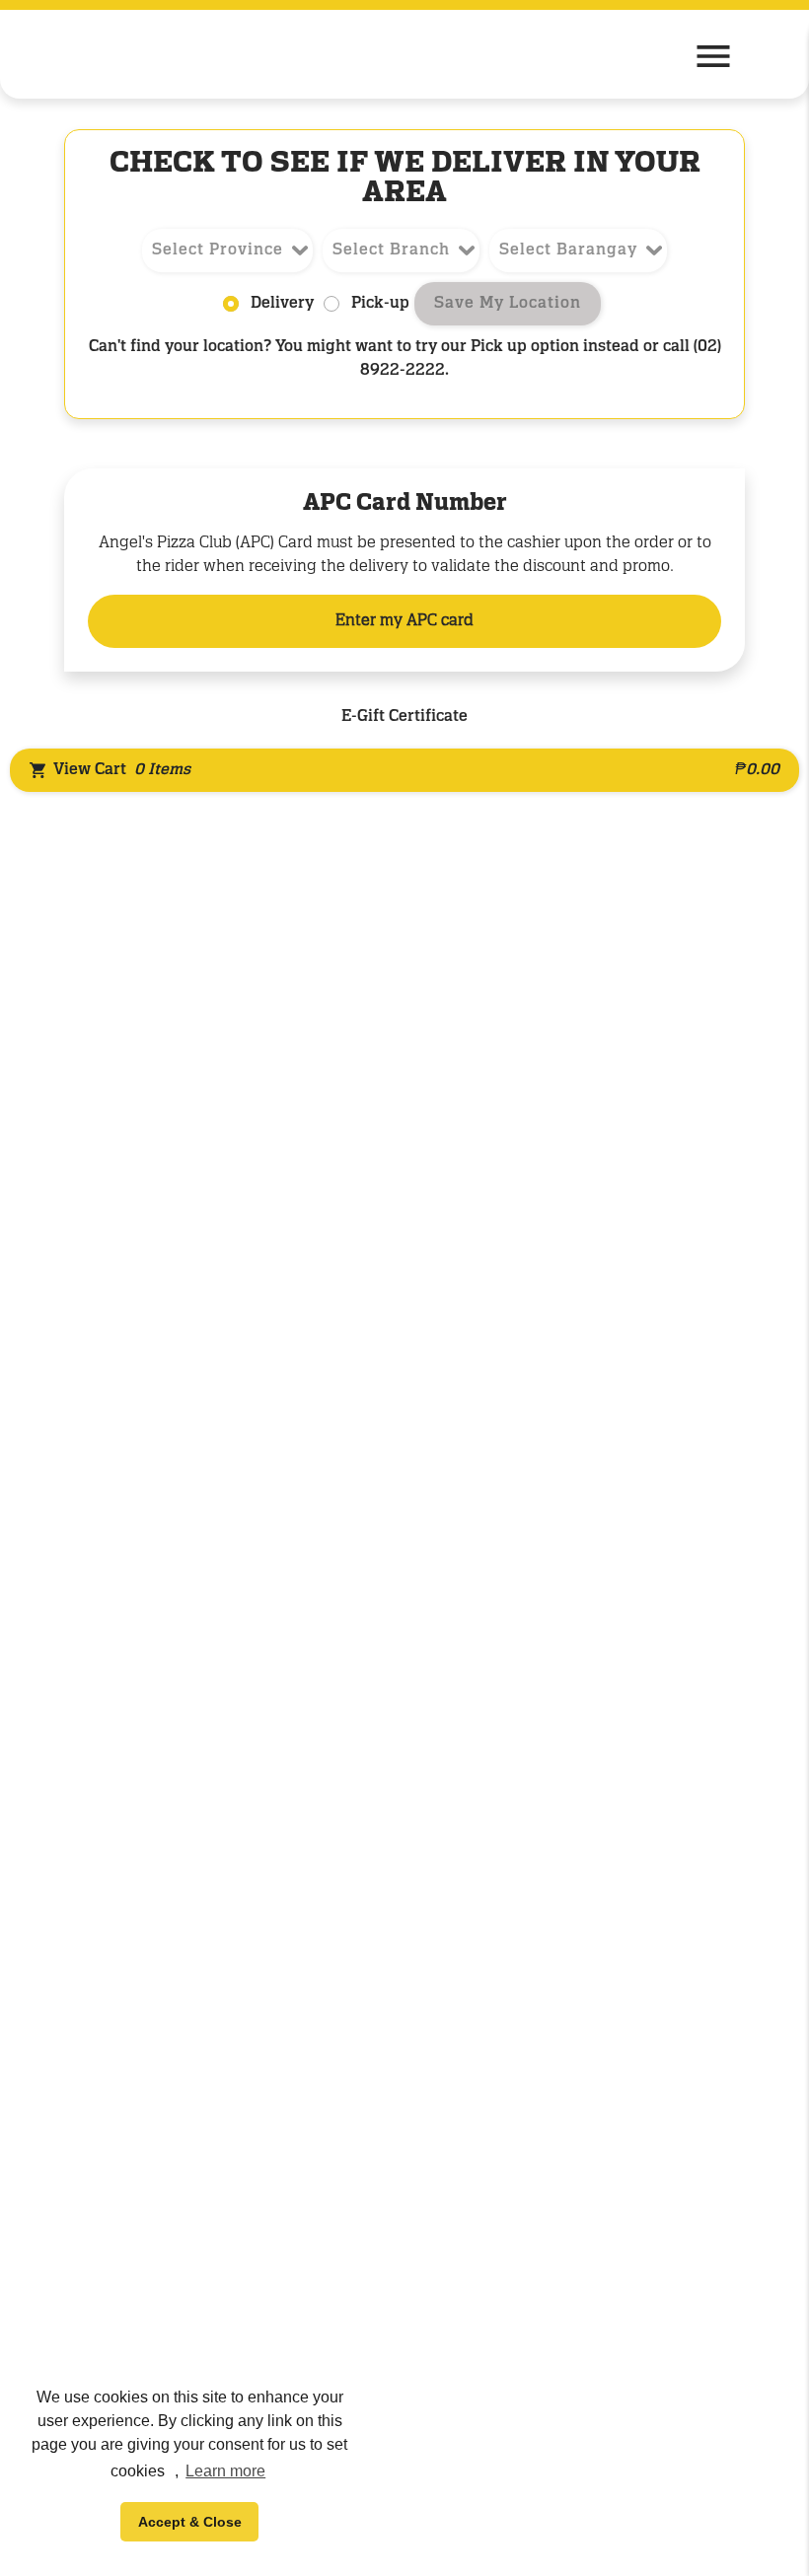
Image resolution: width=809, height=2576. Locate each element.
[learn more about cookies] (172, 2473)
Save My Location (508, 304)
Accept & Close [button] (190, 2522)
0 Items (162, 770)
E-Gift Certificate (404, 717)
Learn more (225, 2471)
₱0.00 (757, 770)
